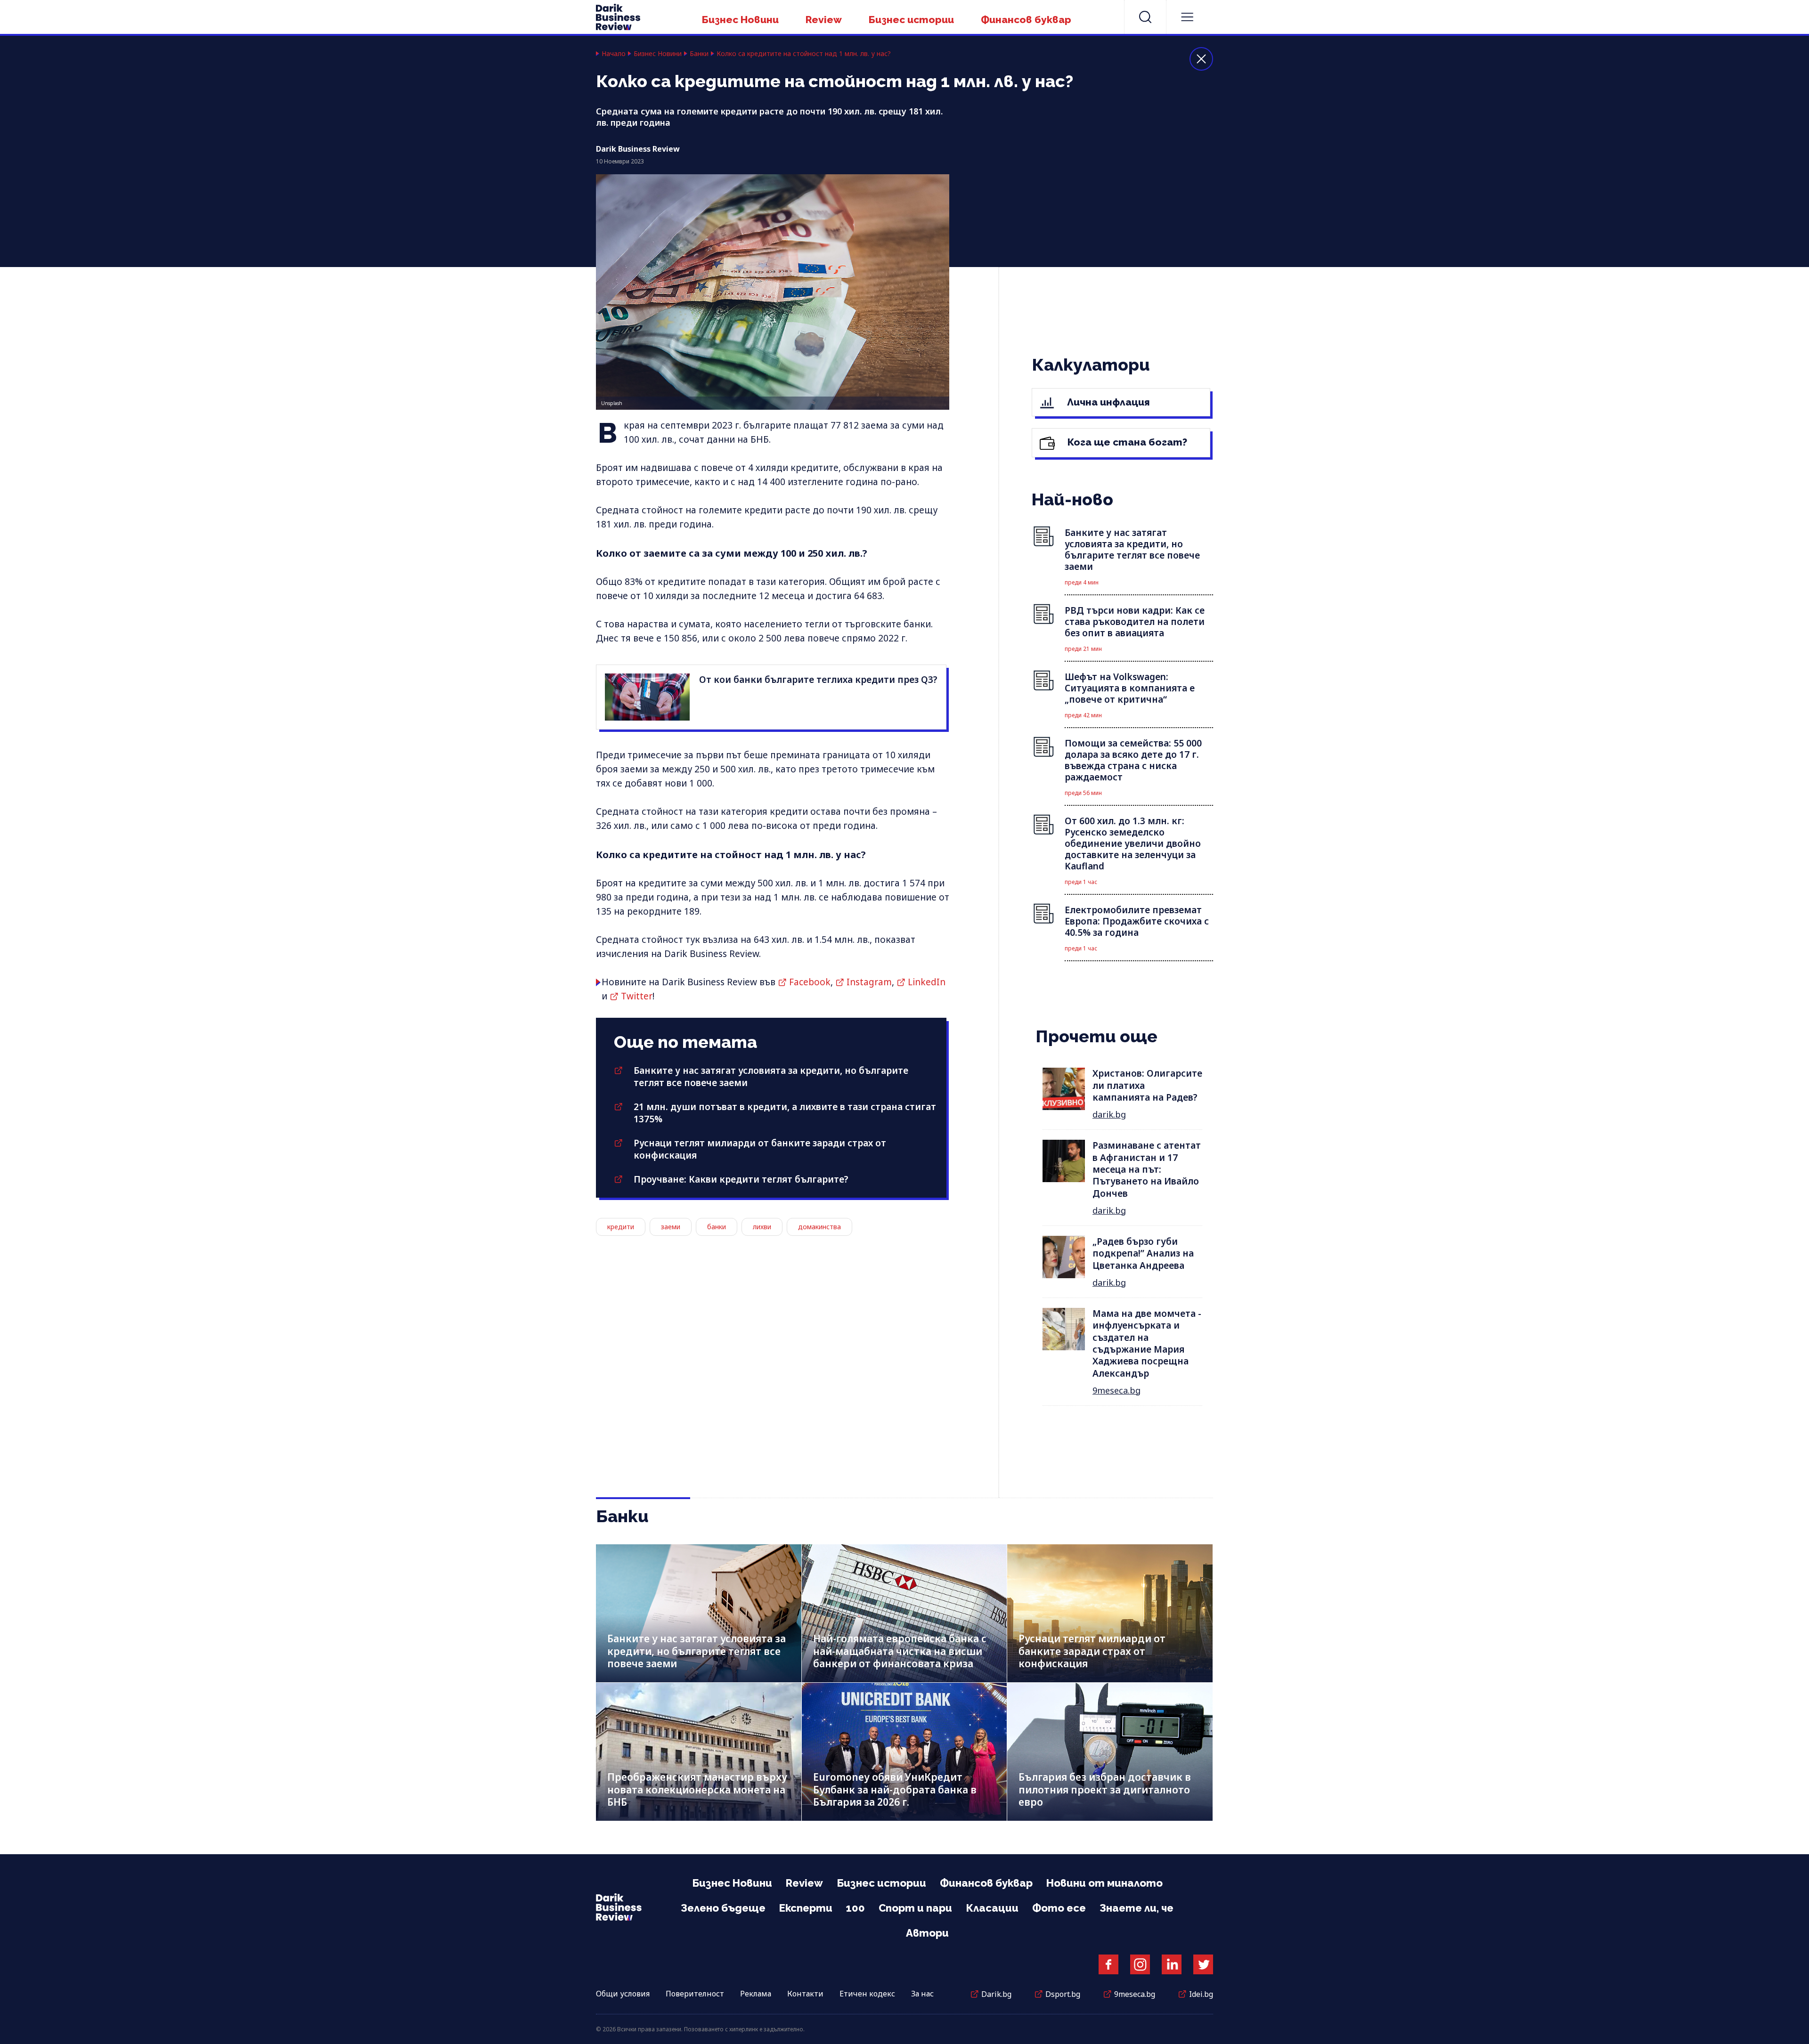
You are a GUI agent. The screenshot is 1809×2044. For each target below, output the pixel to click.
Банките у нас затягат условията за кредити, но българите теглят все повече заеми (697, 1651)
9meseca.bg (1116, 1390)
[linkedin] (1172, 1964)
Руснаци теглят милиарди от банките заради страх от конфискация (1092, 1651)
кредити (621, 1227)
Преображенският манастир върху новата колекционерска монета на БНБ (697, 1789)
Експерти (806, 1908)
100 (856, 1908)
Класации (992, 1908)
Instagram (869, 982)
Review (824, 20)
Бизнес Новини (740, 20)
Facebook (810, 982)
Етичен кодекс (867, 1994)
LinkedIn (927, 982)
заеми (671, 1227)
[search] (1145, 17)
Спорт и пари (915, 1908)
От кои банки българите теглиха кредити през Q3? (818, 680)
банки (717, 1227)
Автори (927, 1933)
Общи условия (623, 1994)
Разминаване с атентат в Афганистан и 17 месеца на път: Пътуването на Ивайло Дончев (1147, 1169)
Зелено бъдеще (723, 1908)
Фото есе (1059, 1908)
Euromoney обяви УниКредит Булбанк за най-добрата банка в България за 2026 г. (895, 1789)
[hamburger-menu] (1187, 17)
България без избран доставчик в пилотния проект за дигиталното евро (1105, 1789)
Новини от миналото (1104, 1883)
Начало (614, 54)
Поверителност (695, 1994)
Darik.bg (996, 1994)
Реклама (756, 1994)
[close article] (1201, 59)
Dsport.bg (1063, 1994)
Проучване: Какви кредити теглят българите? (741, 1179)
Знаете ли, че (1137, 1908)
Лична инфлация (1107, 402)
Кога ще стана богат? (1126, 442)
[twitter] (1203, 1964)
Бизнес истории (911, 20)
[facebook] (1108, 1964)
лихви (762, 1227)
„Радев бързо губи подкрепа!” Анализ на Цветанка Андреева (1143, 1253)
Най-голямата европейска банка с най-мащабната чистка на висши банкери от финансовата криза (900, 1651)
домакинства (819, 1227)
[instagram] (1140, 1964)
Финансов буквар (1026, 20)
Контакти (805, 1994)
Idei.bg (1201, 1994)
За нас (922, 1994)
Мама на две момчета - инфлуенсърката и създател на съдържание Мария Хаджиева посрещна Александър (1147, 1343)
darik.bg (1109, 1114)
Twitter (637, 996)
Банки (699, 54)
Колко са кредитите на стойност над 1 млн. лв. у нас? (804, 54)
